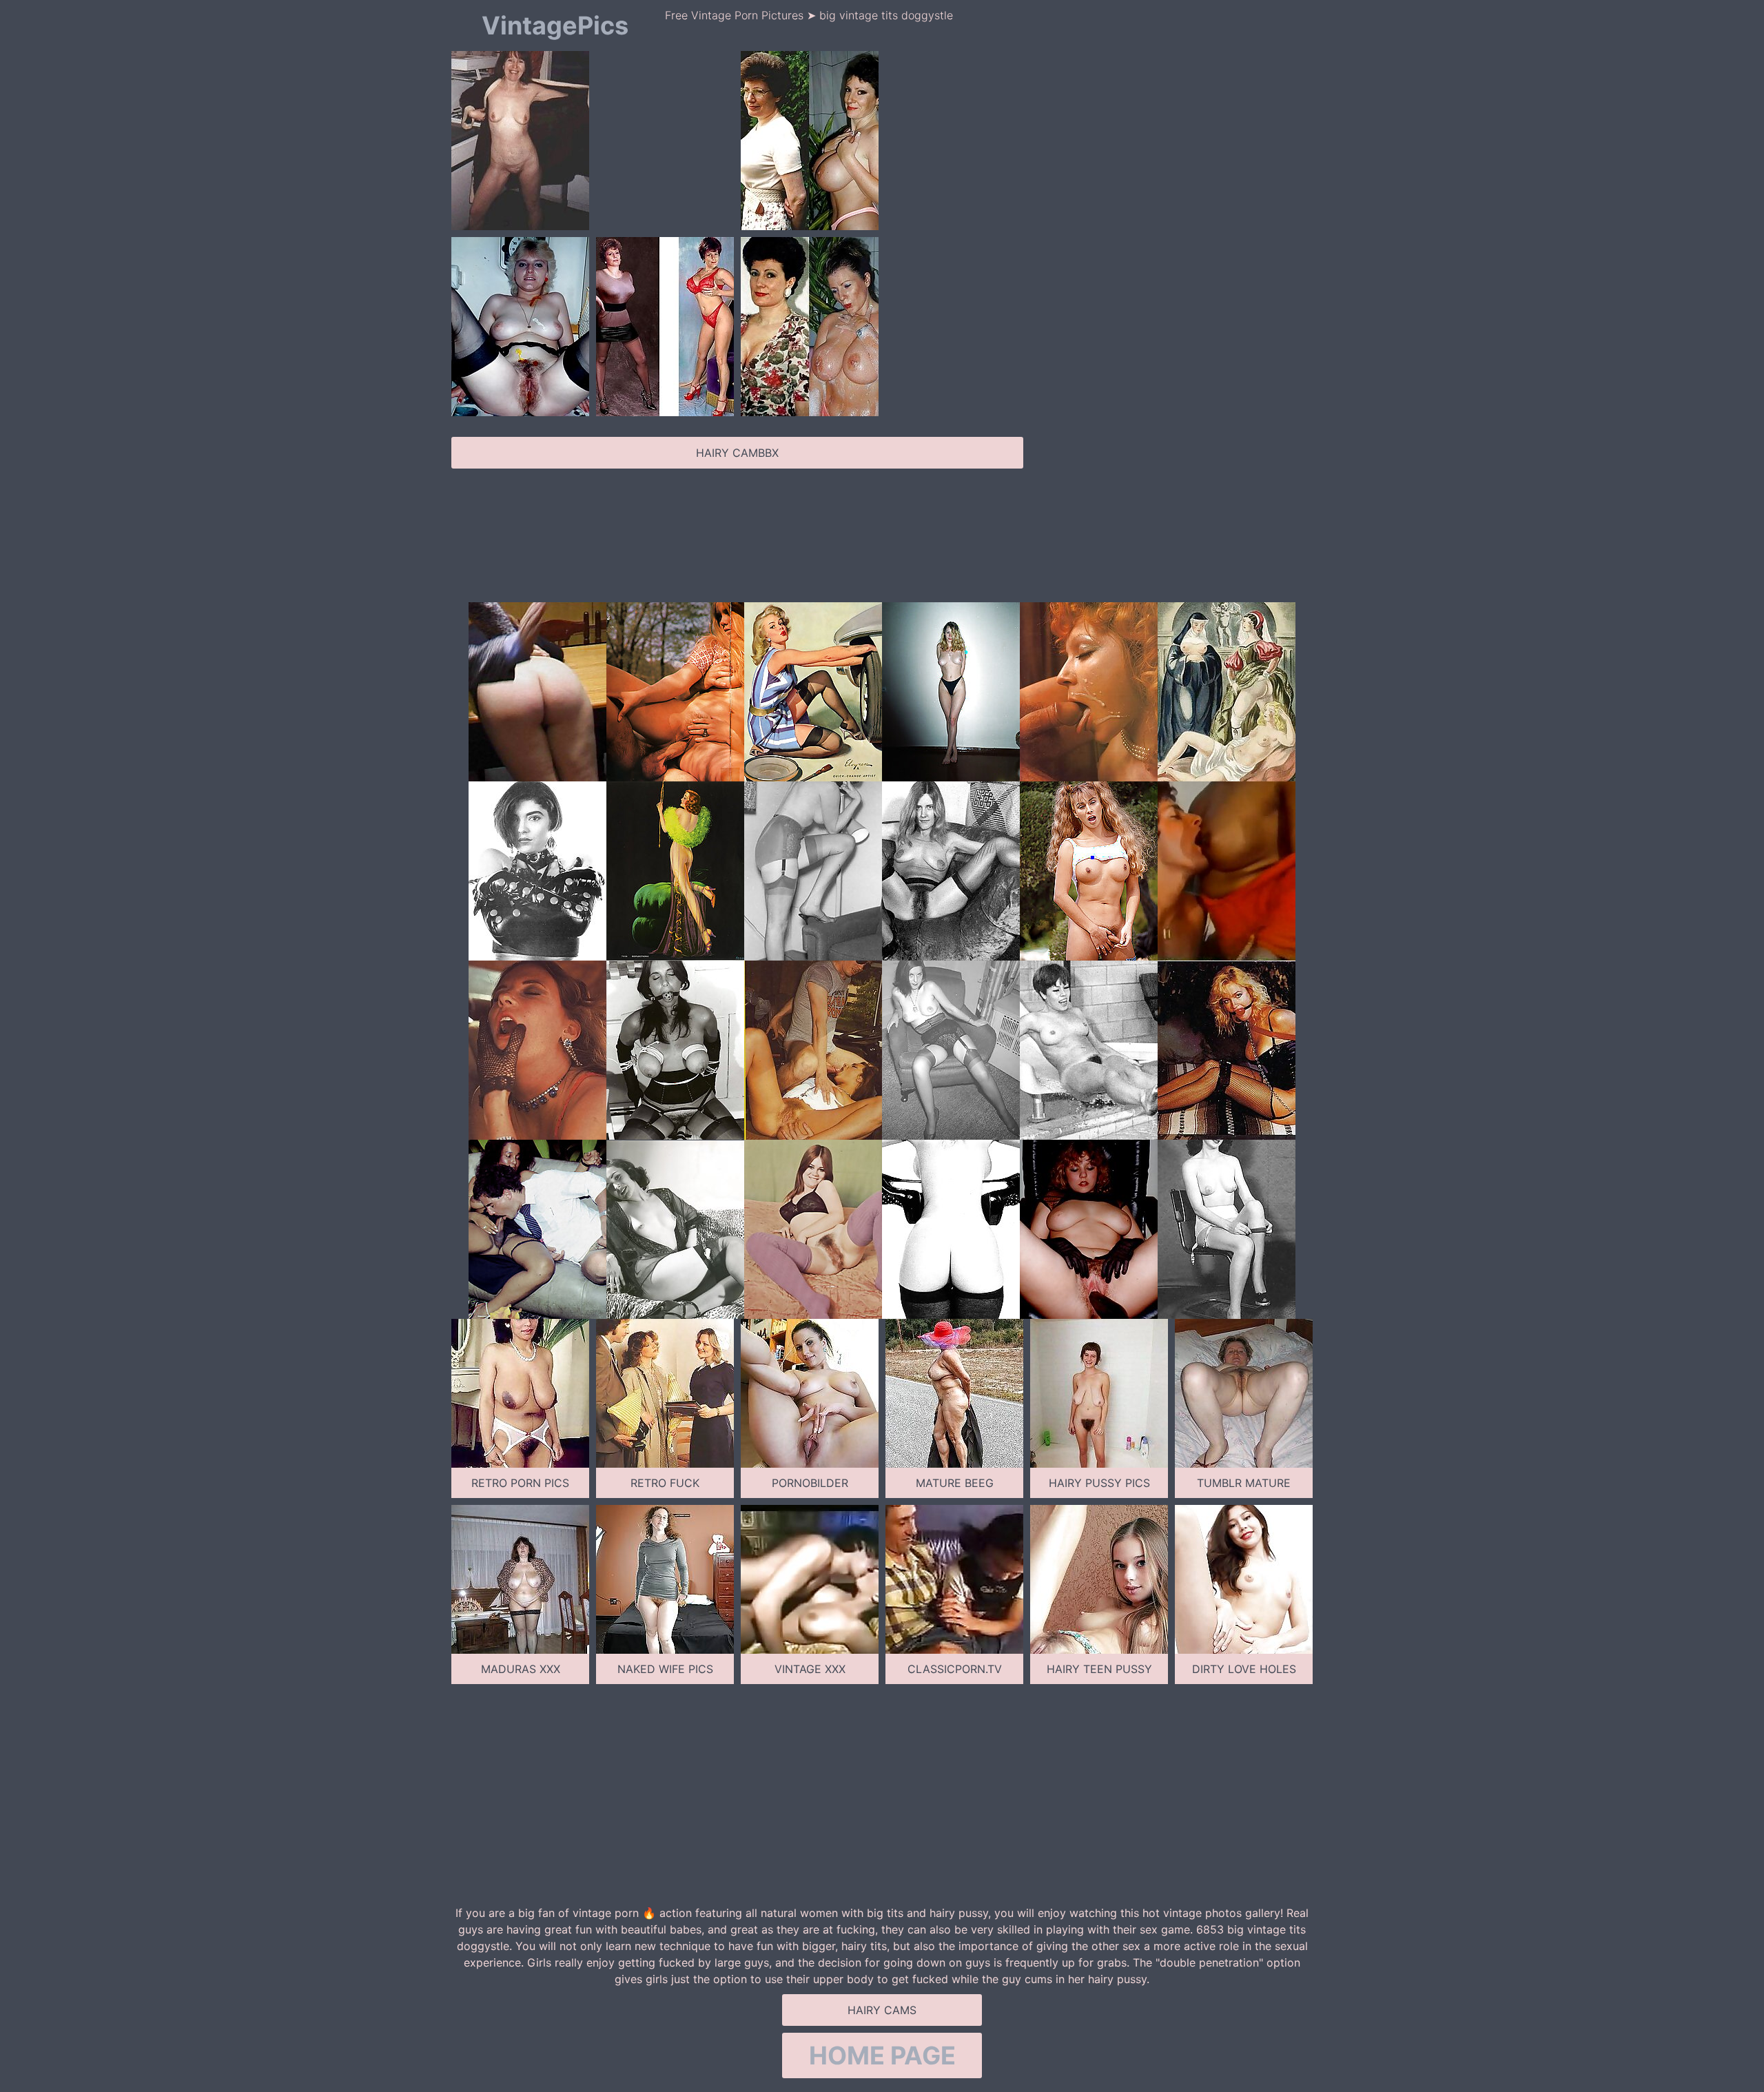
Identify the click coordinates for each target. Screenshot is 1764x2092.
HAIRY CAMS (882, 2010)
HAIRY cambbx (737, 453)
